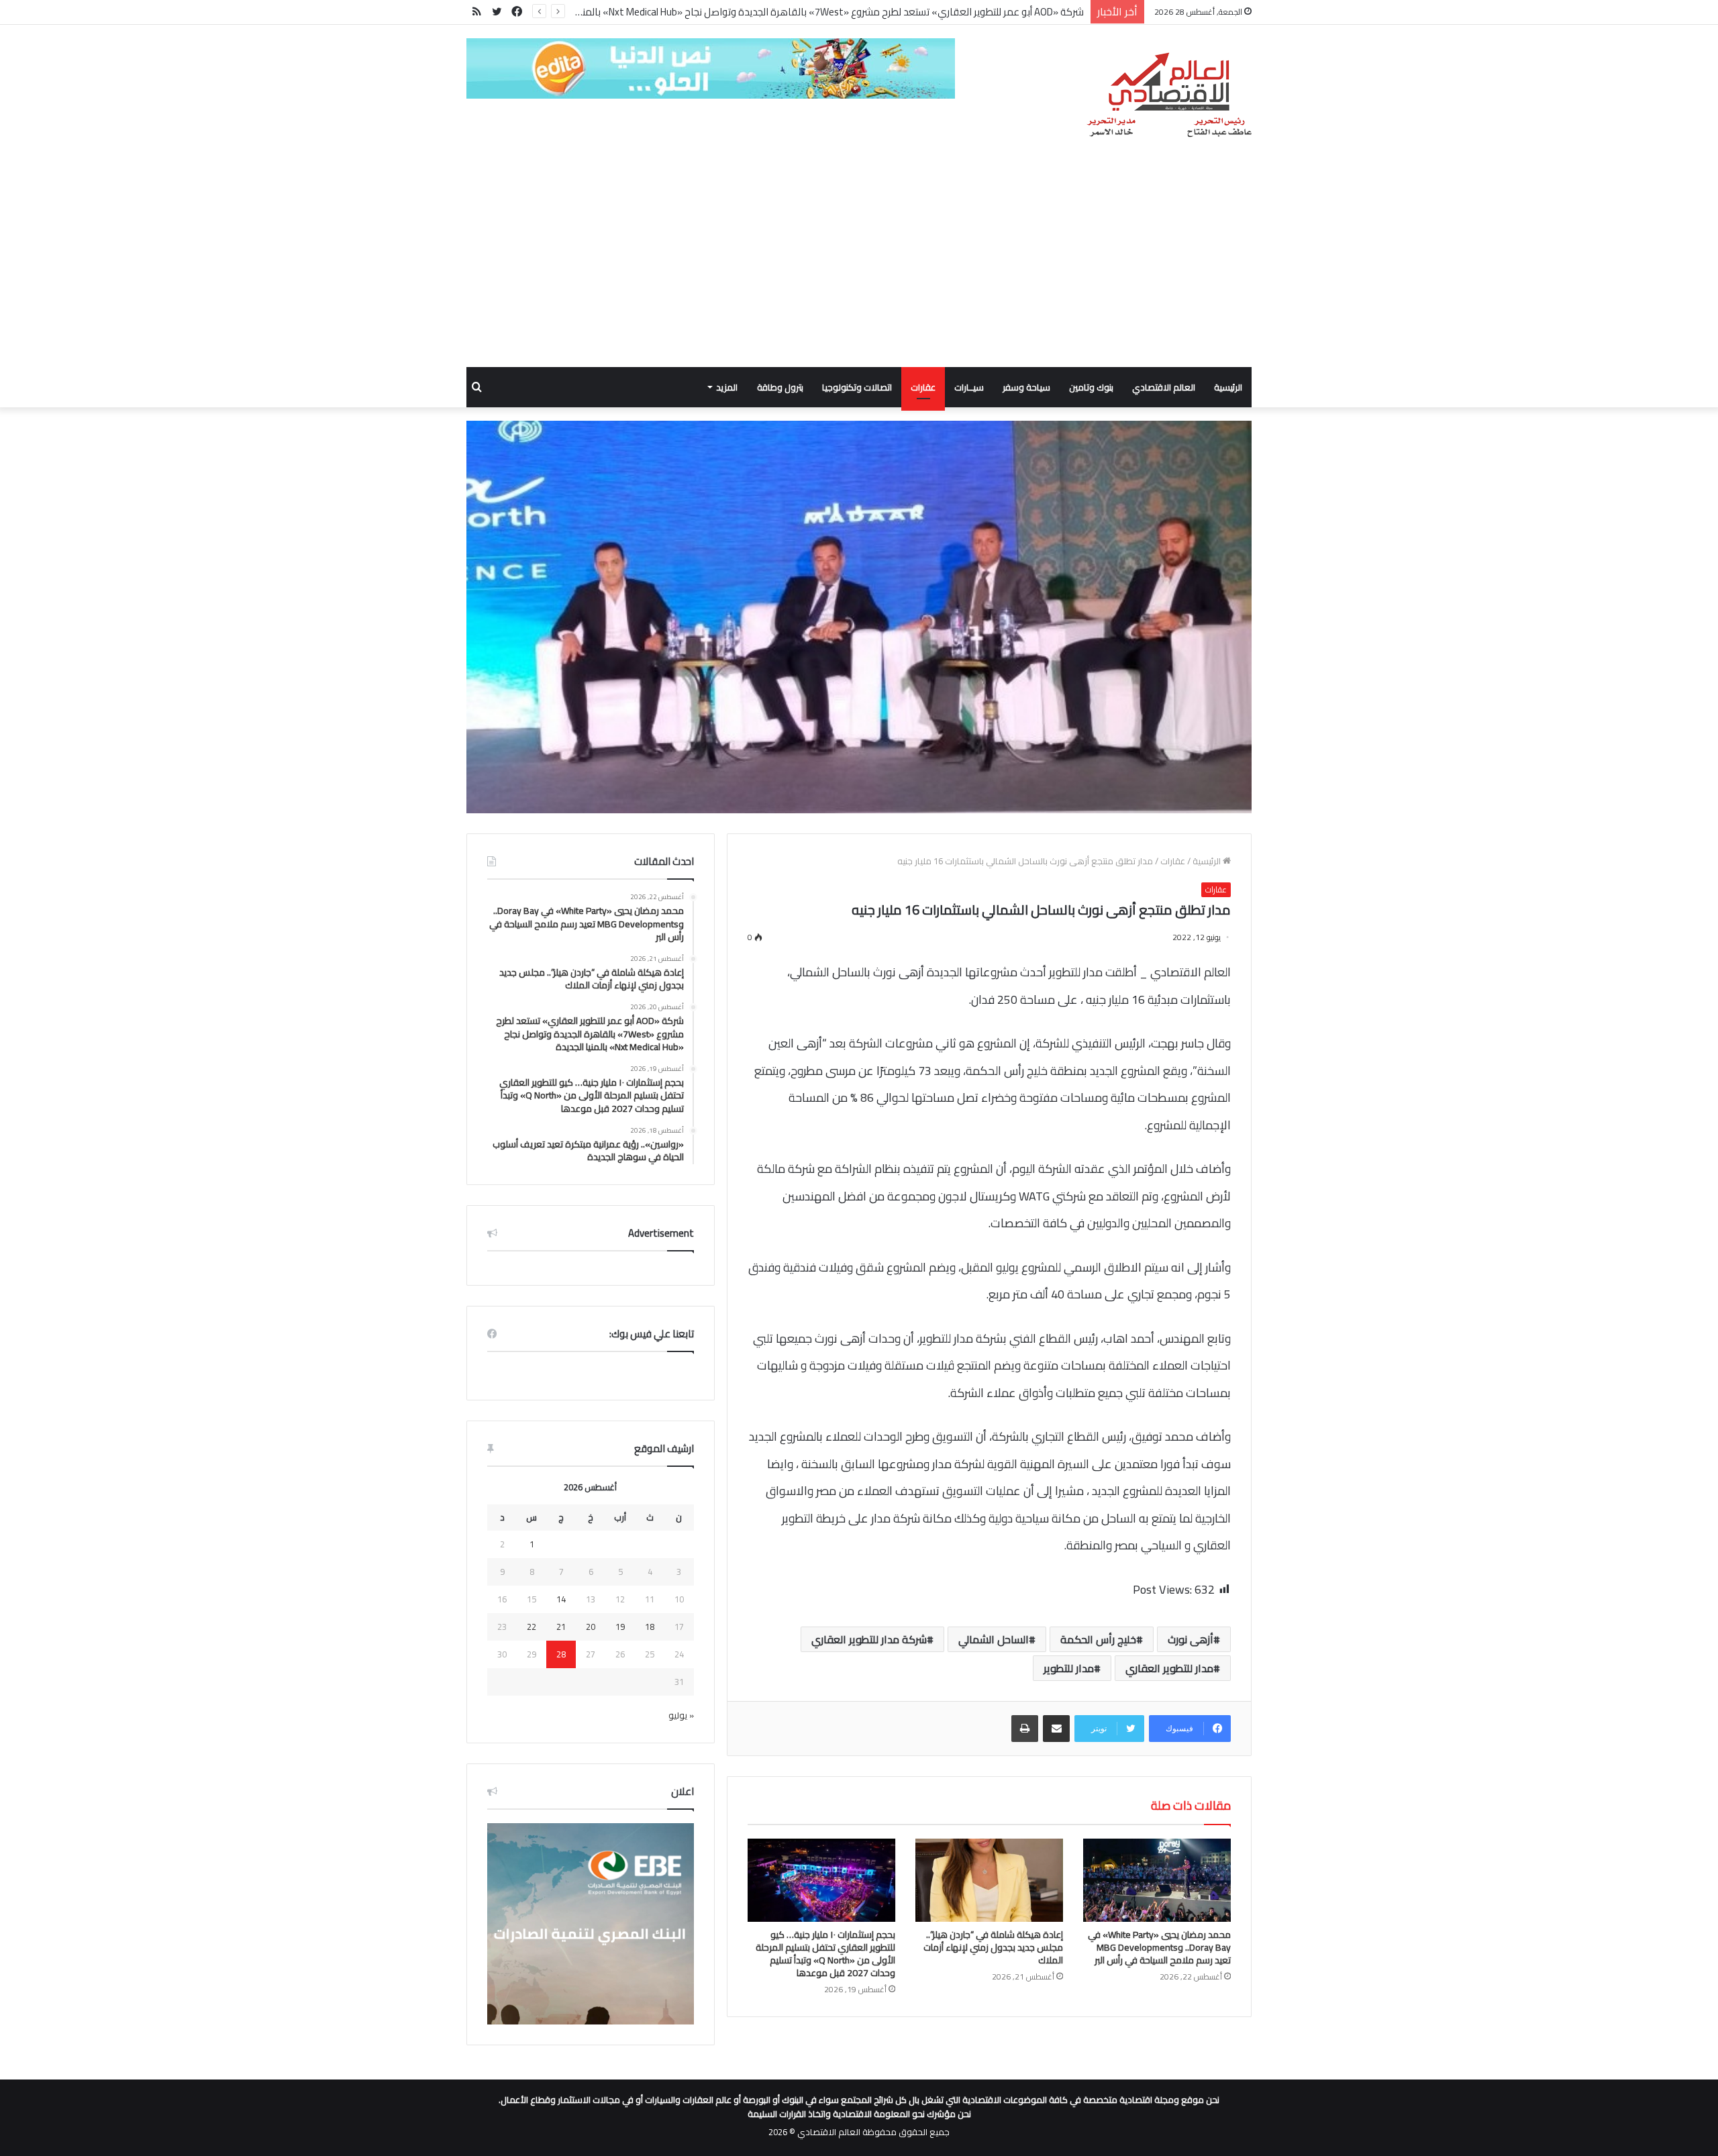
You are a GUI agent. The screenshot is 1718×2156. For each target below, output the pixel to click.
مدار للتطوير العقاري (1169, 1668)
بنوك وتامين (1091, 387)
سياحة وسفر (1026, 387)
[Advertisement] (859, 266)
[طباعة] (1025, 1729)
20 (591, 1627)
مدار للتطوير (1069, 1668)
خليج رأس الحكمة (1098, 1639)
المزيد (727, 387)
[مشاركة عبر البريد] (1056, 1729)
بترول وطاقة (780, 387)
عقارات (923, 387)
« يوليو (681, 1715)
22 (532, 1627)
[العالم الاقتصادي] (1169, 95)
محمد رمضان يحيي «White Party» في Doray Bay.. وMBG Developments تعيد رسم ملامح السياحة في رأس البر (1159, 1947)
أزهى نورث (1191, 1639)
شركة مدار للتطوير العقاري (869, 1639)
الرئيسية (1228, 387)
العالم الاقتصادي (1164, 387)
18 (650, 1627)
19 (620, 1627)
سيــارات (969, 387)
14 (561, 1599)
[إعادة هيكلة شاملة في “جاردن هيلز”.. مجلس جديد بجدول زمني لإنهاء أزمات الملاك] (989, 1880)
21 (561, 1627)
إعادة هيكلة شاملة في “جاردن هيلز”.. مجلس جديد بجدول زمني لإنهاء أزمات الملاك (993, 1947)
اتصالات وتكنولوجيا (857, 387)
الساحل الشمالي (994, 1639)
